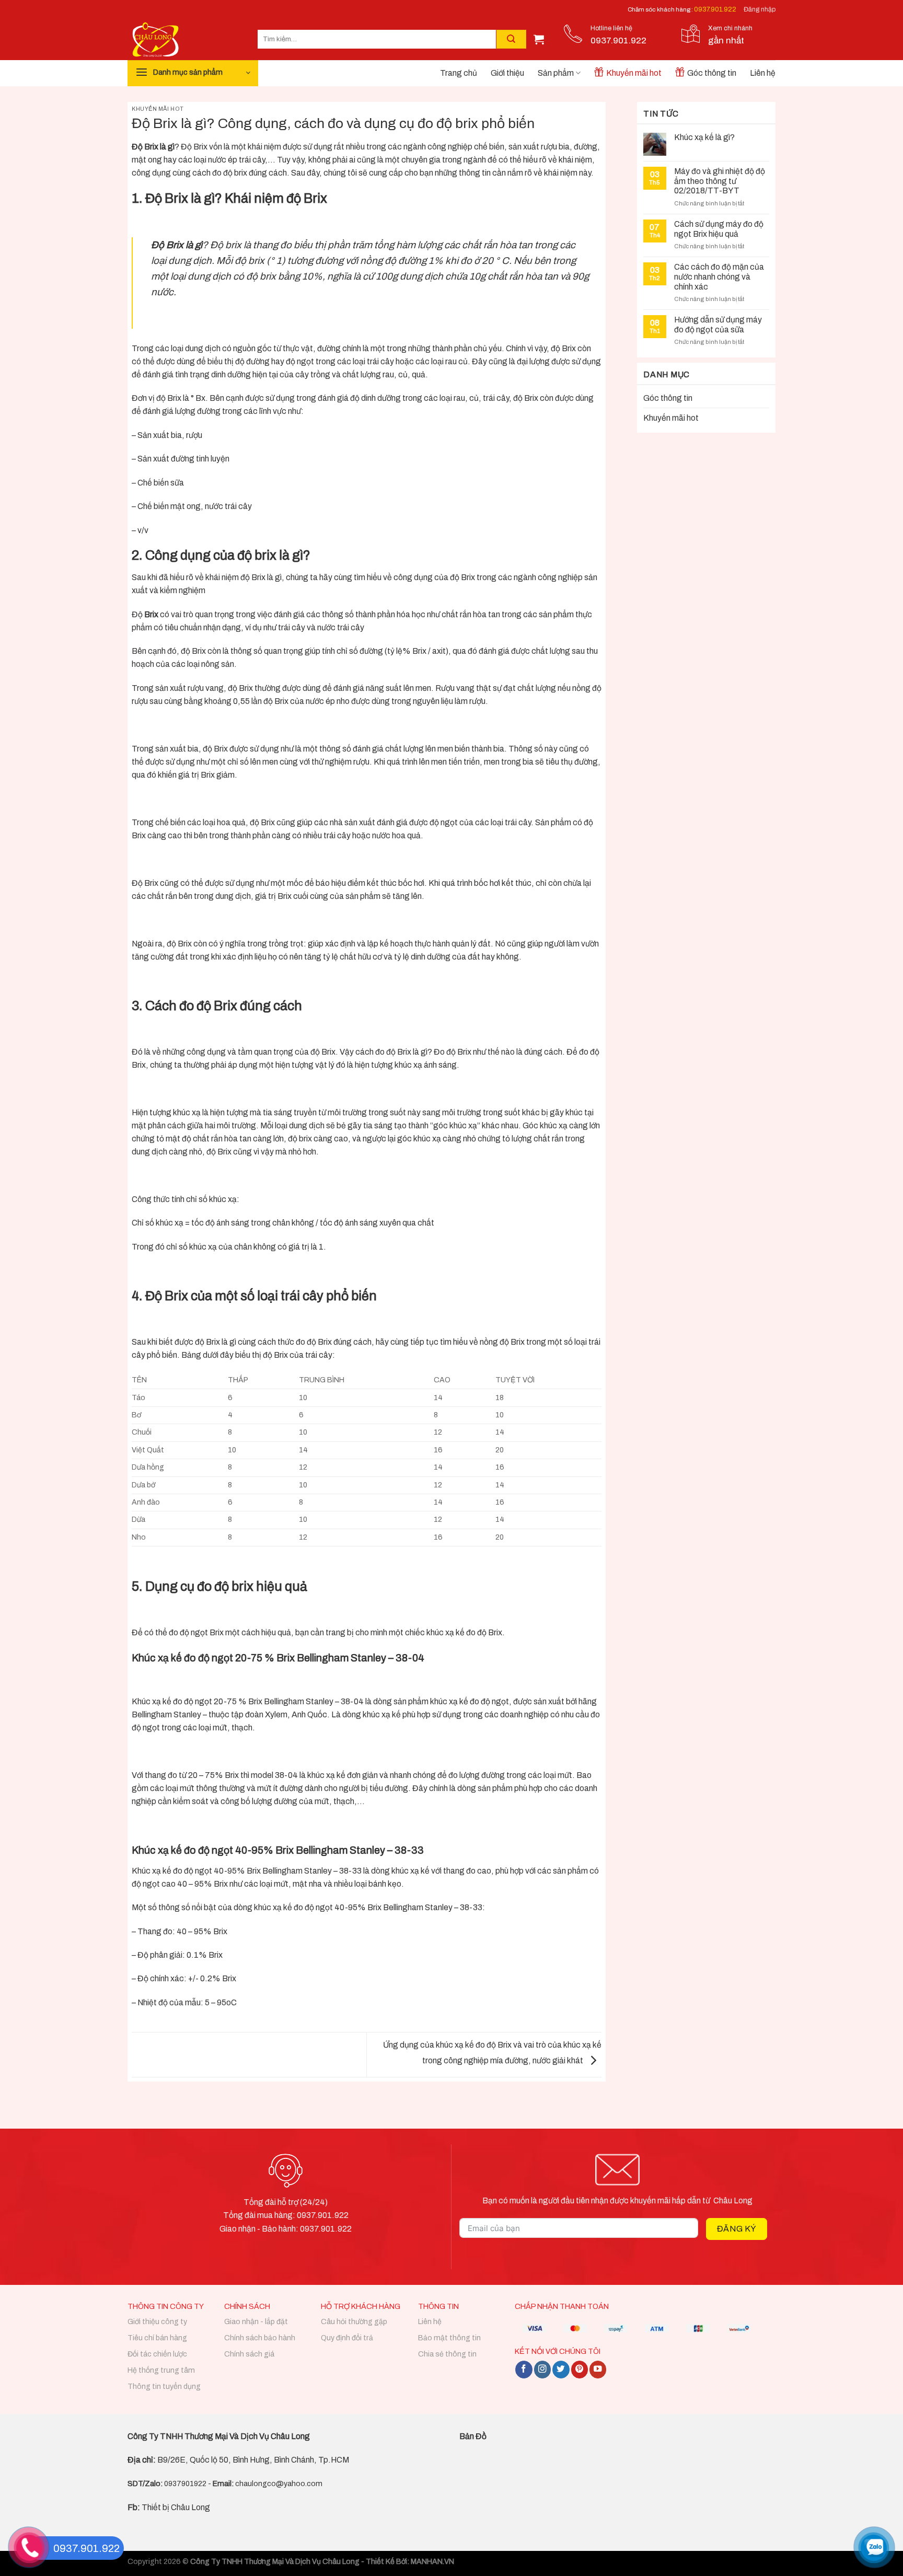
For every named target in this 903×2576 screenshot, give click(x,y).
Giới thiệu (507, 73)
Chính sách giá (249, 2354)
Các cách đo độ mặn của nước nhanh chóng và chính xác (719, 277)
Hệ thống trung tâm (161, 2370)
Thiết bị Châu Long (169, 2507)
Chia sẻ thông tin (447, 2354)
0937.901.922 (715, 9)
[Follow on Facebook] (524, 2369)
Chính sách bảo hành (260, 2338)
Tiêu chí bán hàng (157, 2338)
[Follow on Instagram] (542, 2369)
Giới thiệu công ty (157, 2322)
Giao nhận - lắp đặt (256, 2322)
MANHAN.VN (432, 2562)
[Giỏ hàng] (539, 39)
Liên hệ (763, 73)
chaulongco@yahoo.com (279, 2484)
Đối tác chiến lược (157, 2354)
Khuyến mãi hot (634, 73)
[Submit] (511, 39)
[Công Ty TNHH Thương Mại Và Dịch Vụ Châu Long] (185, 39)
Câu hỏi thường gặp (354, 2322)
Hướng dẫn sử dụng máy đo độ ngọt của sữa (718, 325)
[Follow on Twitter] (561, 2369)
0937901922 (185, 2484)
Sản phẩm (556, 73)
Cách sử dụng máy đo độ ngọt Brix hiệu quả (719, 229)
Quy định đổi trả (347, 2338)
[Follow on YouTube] (598, 2369)
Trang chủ (459, 73)
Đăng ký (737, 2229)
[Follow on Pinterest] (580, 2369)
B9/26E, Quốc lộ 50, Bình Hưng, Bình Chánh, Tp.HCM (253, 2460)
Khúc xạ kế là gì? (704, 137)
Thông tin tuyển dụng (164, 2387)
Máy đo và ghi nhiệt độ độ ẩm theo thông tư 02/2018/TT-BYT (720, 181)
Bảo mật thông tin (449, 2338)
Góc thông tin (712, 73)
